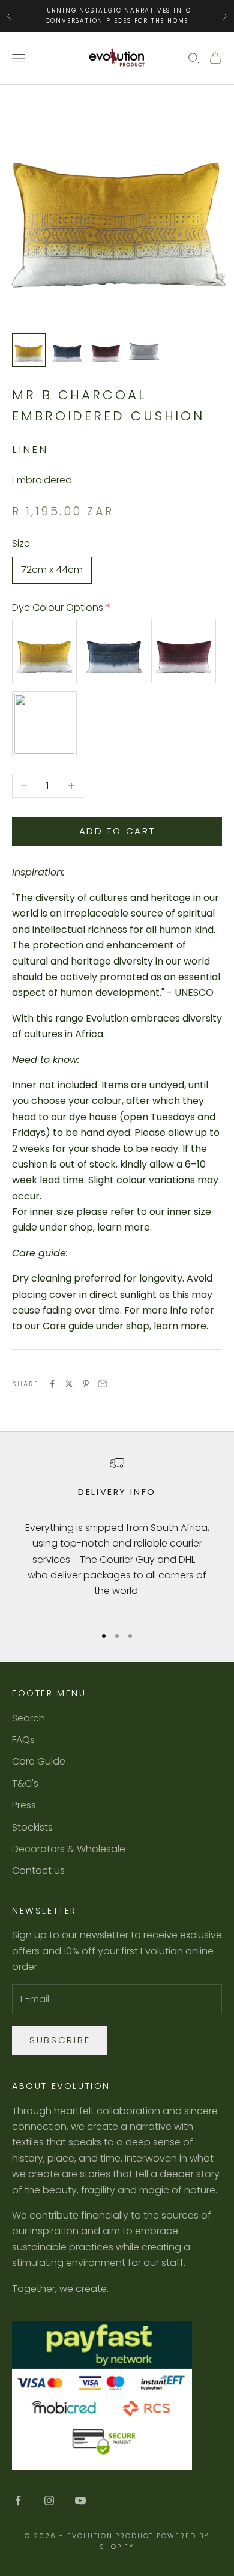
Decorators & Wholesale (69, 1849)
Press (24, 1805)
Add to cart (117, 831)
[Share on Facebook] (52, 1384)
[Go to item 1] (29, 350)
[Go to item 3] (106, 350)
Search (28, 1718)
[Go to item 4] (144, 350)
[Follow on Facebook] (18, 2500)
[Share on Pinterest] (86, 1384)
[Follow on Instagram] (49, 2500)
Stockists (32, 1827)
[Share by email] (103, 1384)
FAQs (23, 1740)
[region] (117, 1535)
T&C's (25, 1784)
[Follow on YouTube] (80, 2500)
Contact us (38, 1871)
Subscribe (60, 2040)
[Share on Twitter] (69, 1384)
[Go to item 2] (67, 350)
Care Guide (39, 1761)
